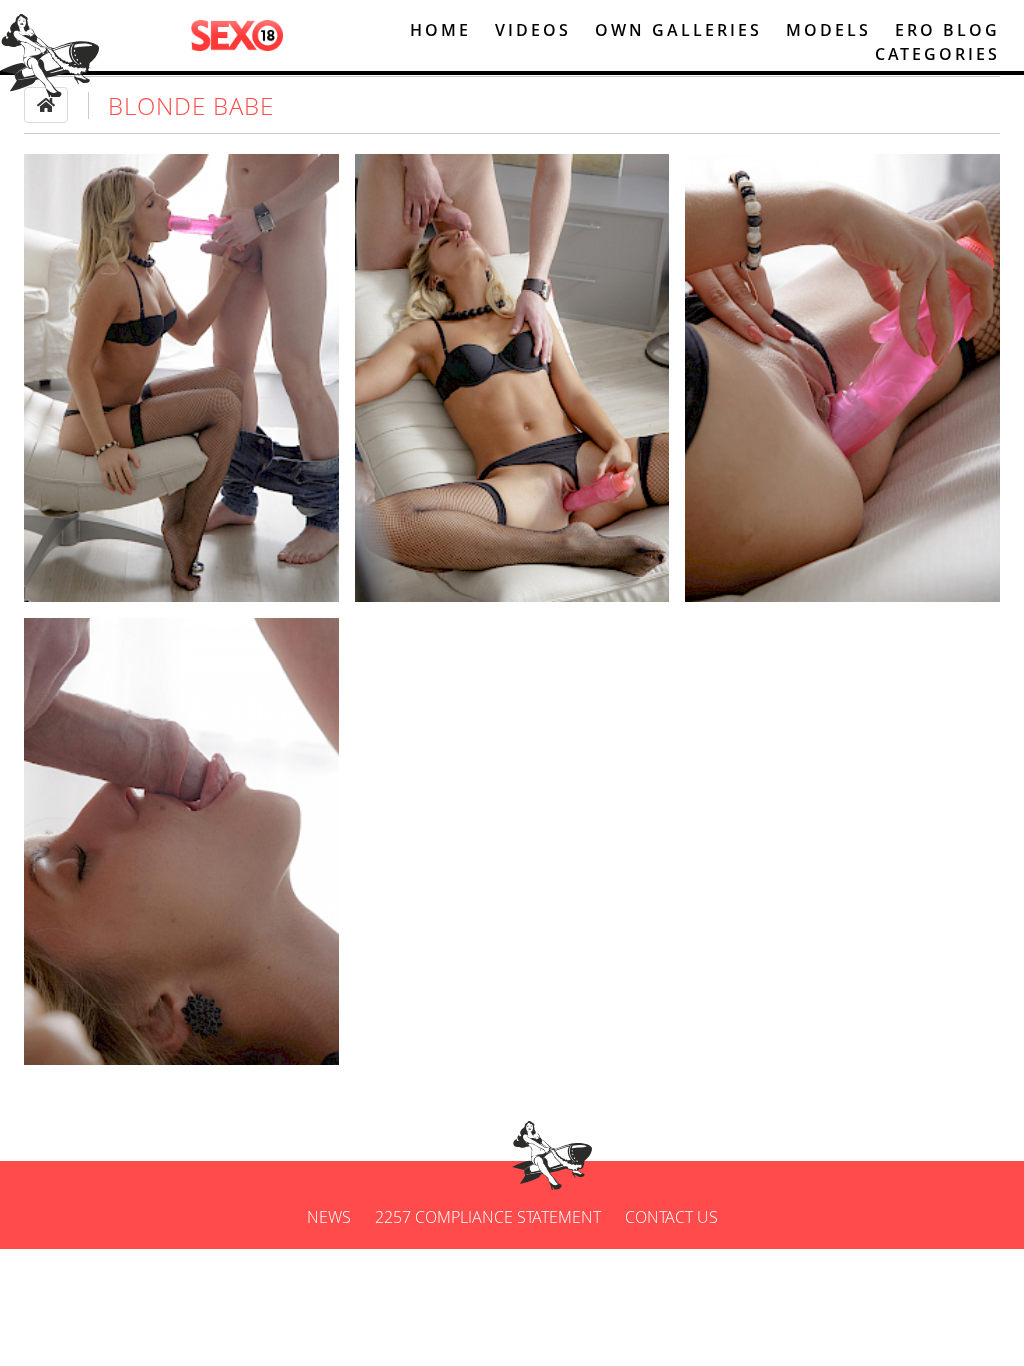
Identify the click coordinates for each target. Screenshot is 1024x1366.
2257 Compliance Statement (488, 1217)
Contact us (671, 1217)
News (329, 1217)
